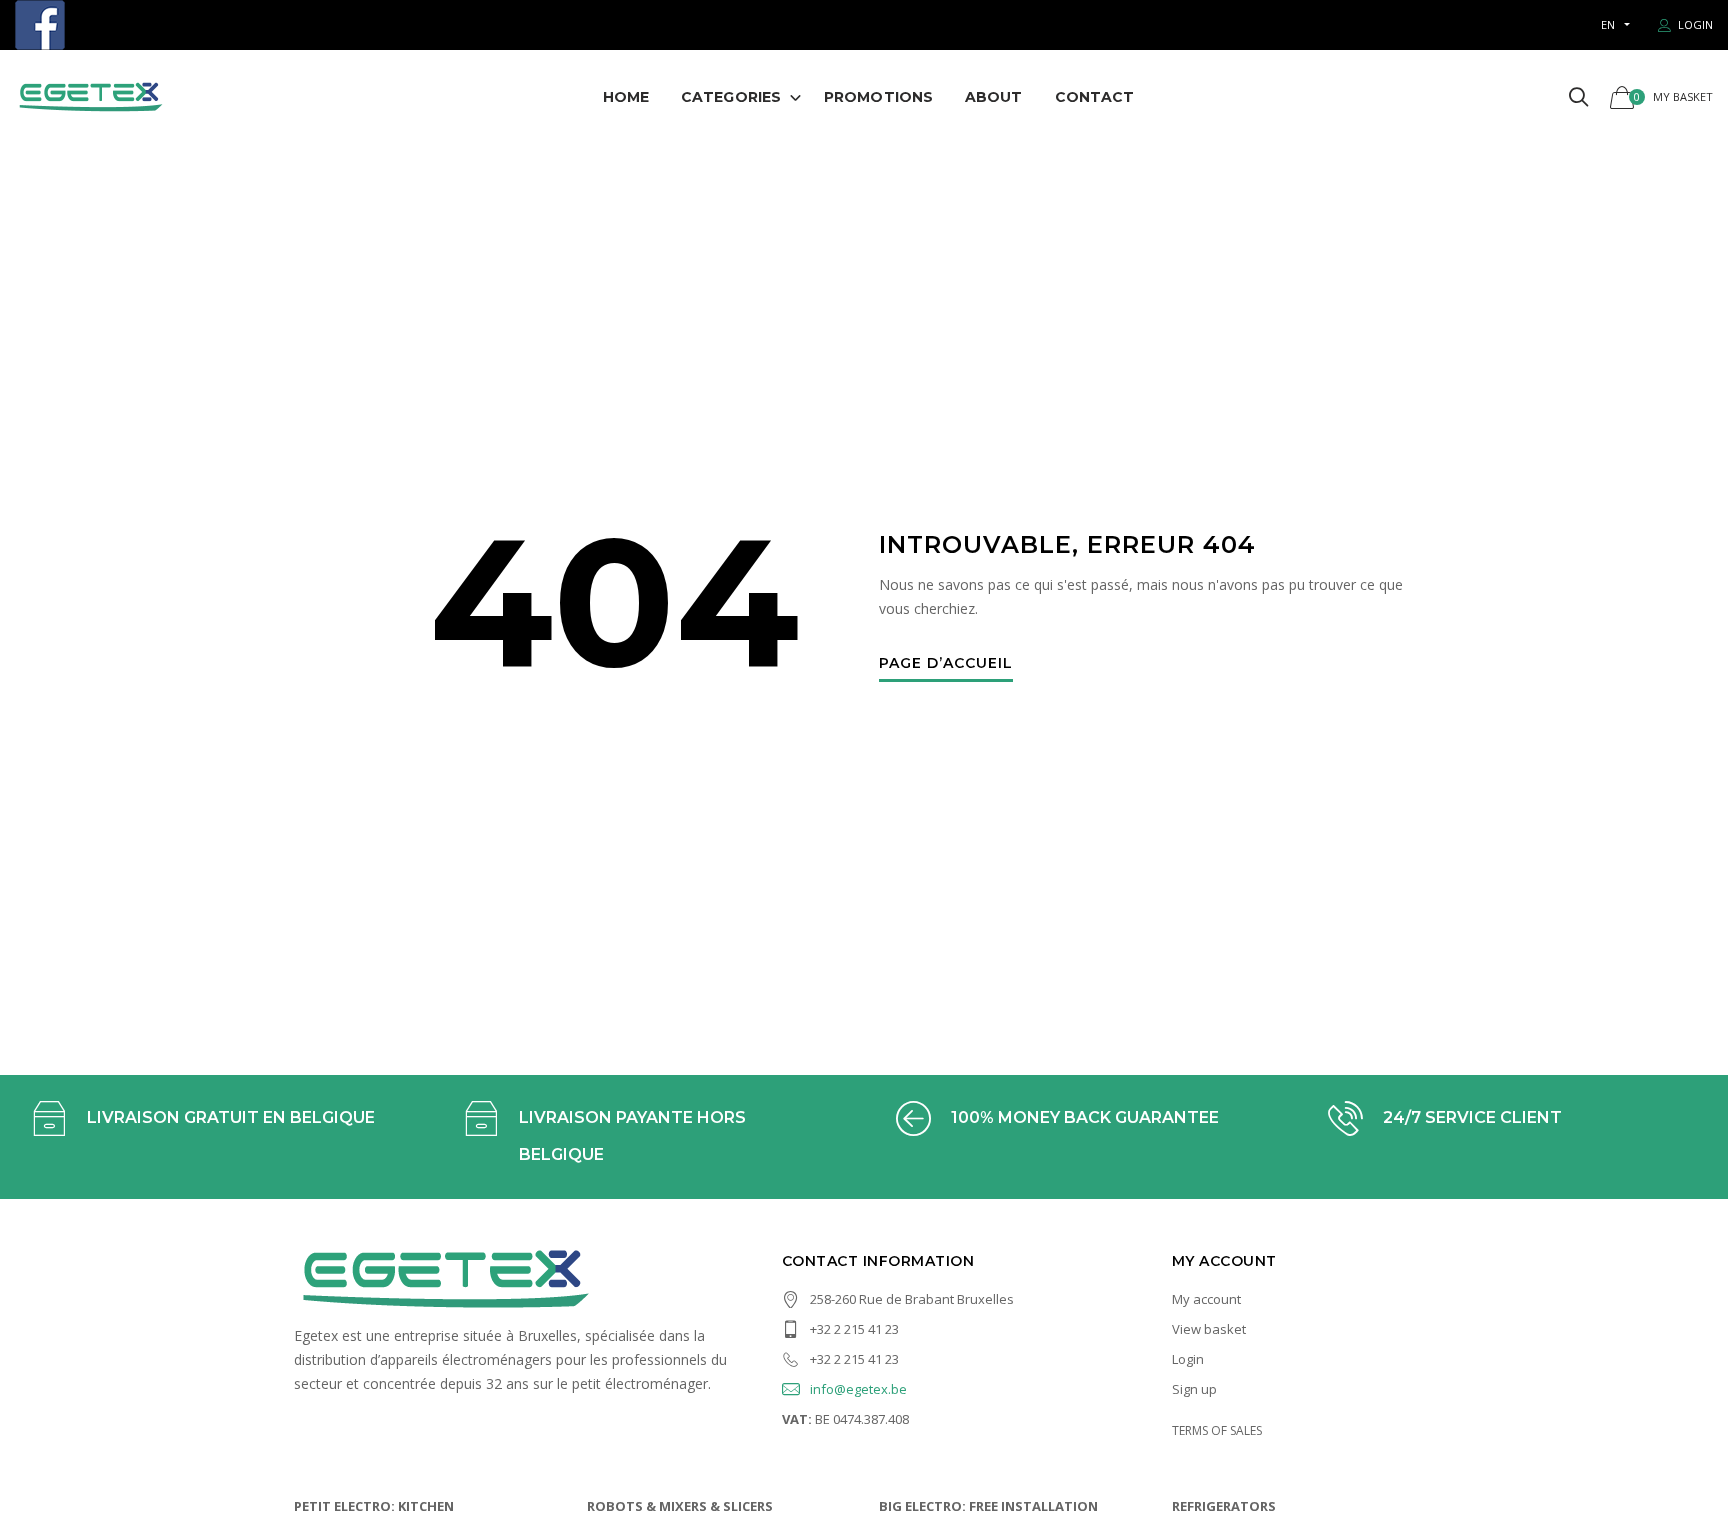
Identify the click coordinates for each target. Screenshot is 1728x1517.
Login (1188, 1359)
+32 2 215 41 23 (854, 1329)
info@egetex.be (858, 1389)
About (994, 97)
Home (626, 97)
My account (1206, 1299)
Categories (731, 97)
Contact (1095, 97)
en (1608, 24)
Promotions (878, 97)
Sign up (1194, 1389)
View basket (1209, 1329)
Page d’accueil (946, 664)
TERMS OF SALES (1217, 1430)
